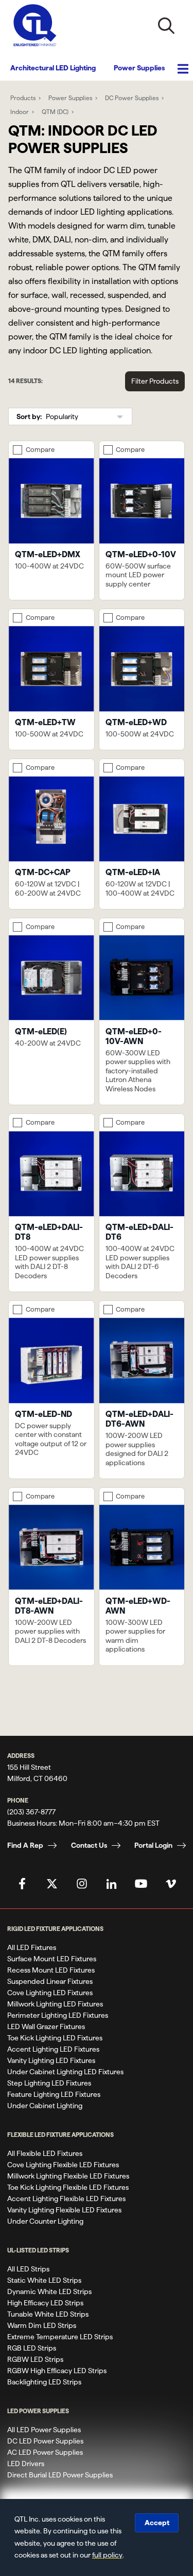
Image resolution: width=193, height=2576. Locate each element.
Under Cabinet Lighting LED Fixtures (65, 2072)
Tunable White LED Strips (48, 2314)
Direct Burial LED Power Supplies (60, 2475)
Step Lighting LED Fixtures (49, 2083)
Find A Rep (25, 1845)
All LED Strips (28, 2269)
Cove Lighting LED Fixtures (50, 1993)
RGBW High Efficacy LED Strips (57, 2371)
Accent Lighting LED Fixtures (53, 2049)
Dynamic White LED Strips (49, 2291)
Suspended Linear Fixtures (50, 1981)
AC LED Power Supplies (45, 2452)
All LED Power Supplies (44, 2430)
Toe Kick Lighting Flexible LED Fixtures (68, 2187)
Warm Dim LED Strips (42, 2325)
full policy (107, 2555)
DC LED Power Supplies (45, 2441)
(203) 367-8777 (31, 1812)
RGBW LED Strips (35, 2359)
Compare (40, 449)
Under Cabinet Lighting (45, 2106)
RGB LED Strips (32, 2348)
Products (23, 98)
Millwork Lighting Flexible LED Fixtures (68, 2176)
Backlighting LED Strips (44, 2382)
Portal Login (153, 1845)
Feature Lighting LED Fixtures (54, 2094)
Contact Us (89, 1845)
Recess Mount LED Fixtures (51, 1970)
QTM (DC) (55, 112)
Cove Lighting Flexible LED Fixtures (63, 2165)
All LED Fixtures (32, 1947)
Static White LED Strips (44, 2280)
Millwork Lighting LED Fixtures (55, 2004)
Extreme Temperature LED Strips (60, 2337)
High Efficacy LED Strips (45, 2303)
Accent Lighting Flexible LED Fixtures (66, 2199)
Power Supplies (139, 68)
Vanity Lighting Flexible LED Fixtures (64, 2210)
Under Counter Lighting (45, 2221)
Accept (157, 2523)
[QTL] (35, 25)
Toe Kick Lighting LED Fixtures (55, 2038)
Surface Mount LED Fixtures (52, 1959)
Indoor (20, 112)
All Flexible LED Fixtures (45, 2153)
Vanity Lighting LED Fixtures (51, 2060)
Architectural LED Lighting (53, 68)
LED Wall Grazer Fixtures (46, 2026)
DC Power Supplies (132, 98)
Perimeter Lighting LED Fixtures (58, 2015)
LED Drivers (26, 2464)
